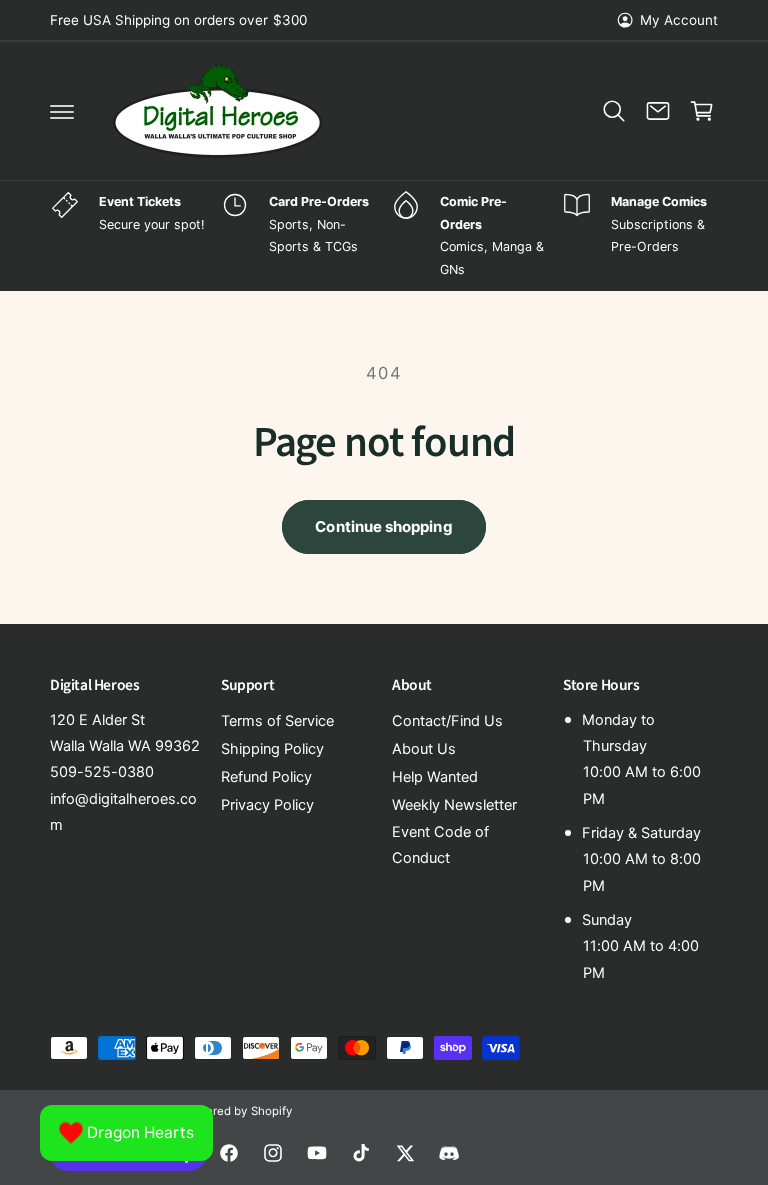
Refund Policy (266, 777)
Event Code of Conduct (440, 845)
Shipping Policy (272, 749)
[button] (62, 111)
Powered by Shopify (237, 1111)
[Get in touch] (658, 111)
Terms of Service (277, 721)
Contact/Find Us (447, 721)
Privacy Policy (267, 805)
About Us (424, 749)
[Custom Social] (449, 1153)
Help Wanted (435, 777)
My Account (679, 20)
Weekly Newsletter (454, 805)
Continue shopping (383, 526)
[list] (384, 236)
